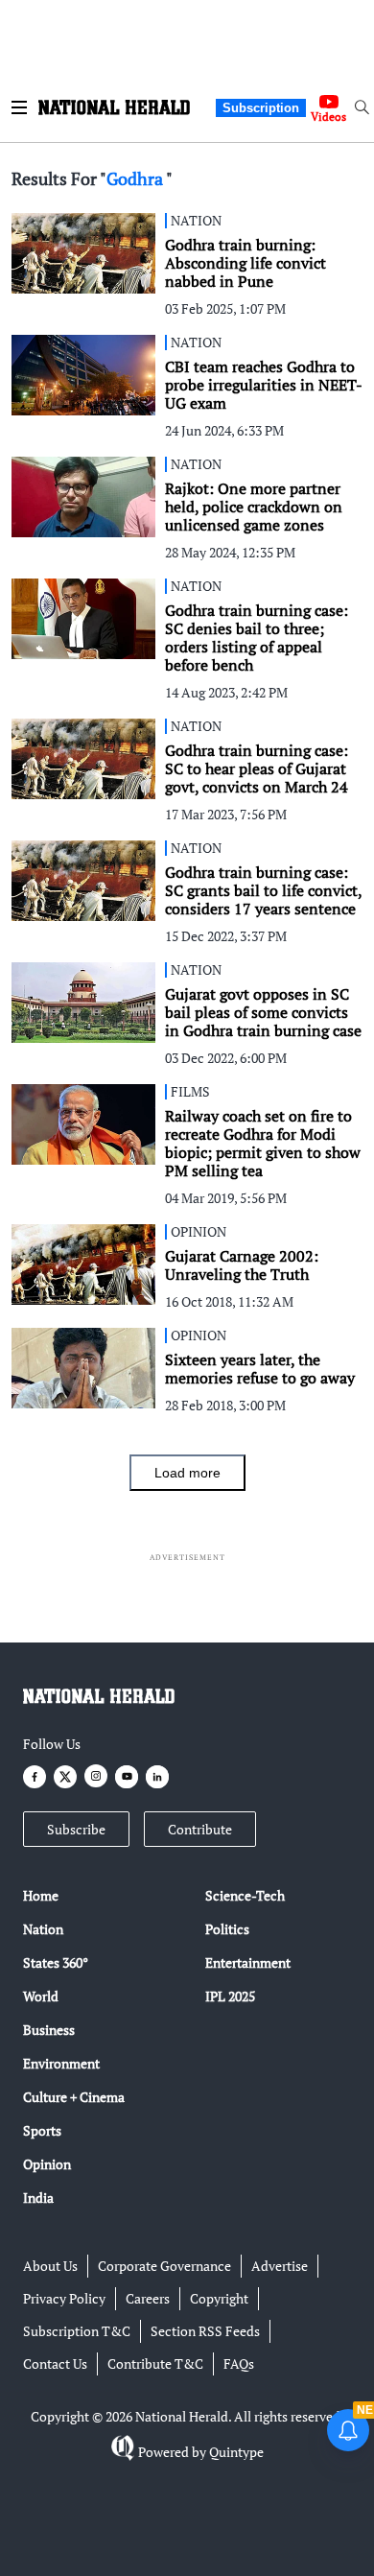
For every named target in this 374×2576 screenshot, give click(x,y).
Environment (61, 2063)
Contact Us (55, 2363)
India (38, 2198)
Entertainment (248, 1962)
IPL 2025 (230, 1996)
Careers (148, 2298)
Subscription (261, 108)
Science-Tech (245, 1895)
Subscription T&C (77, 2331)
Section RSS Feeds (205, 2331)
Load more (187, 1473)
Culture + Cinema (74, 2097)
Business (49, 2030)
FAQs (239, 2363)
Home (41, 1895)
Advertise (280, 2266)
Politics (227, 1929)
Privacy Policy (64, 2298)
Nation (43, 1929)
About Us (50, 2266)
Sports (42, 2130)
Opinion (47, 2164)
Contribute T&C (155, 2363)
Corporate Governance (164, 2266)
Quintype (236, 2452)
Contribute (200, 1829)
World (41, 1996)
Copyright (219, 2298)
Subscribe (76, 1829)
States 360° (56, 1962)
